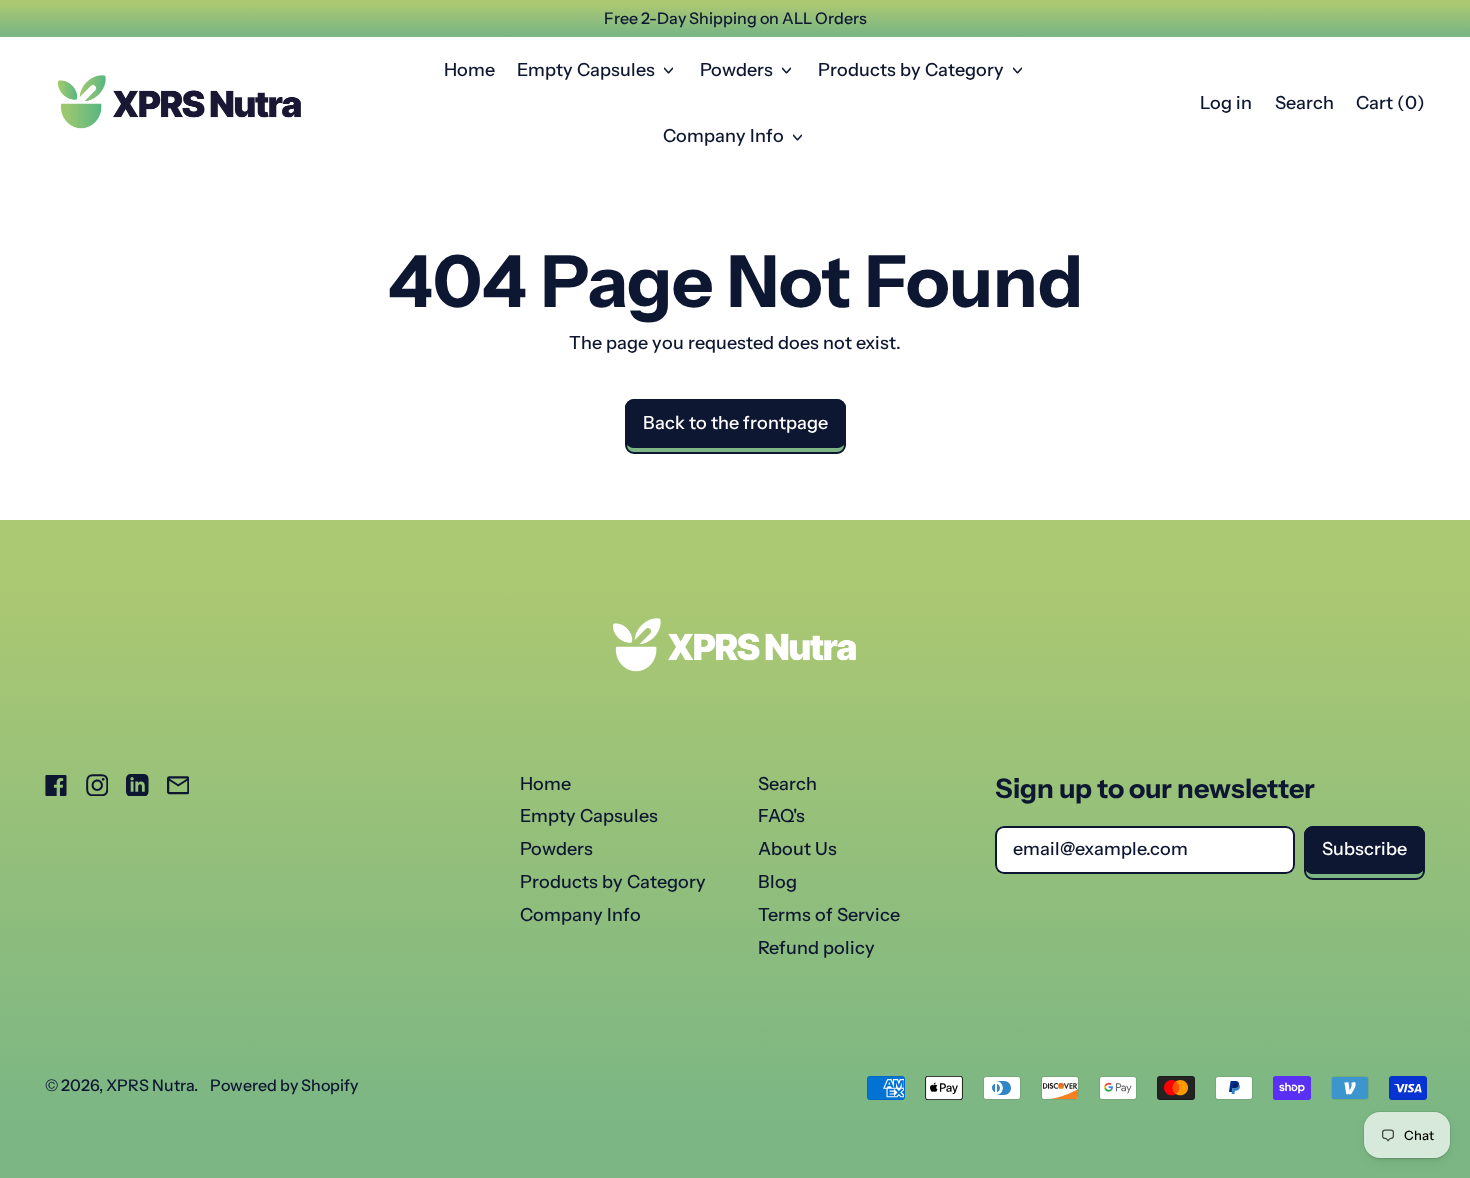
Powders (556, 849)
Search (787, 784)
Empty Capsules (589, 816)
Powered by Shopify (284, 1085)
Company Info (580, 915)
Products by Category (613, 882)
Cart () (1390, 108)
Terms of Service (829, 915)
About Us (797, 849)
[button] (1304, 104)
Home (469, 70)
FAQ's (781, 816)
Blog (777, 882)
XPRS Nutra (150, 1085)
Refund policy (816, 948)
